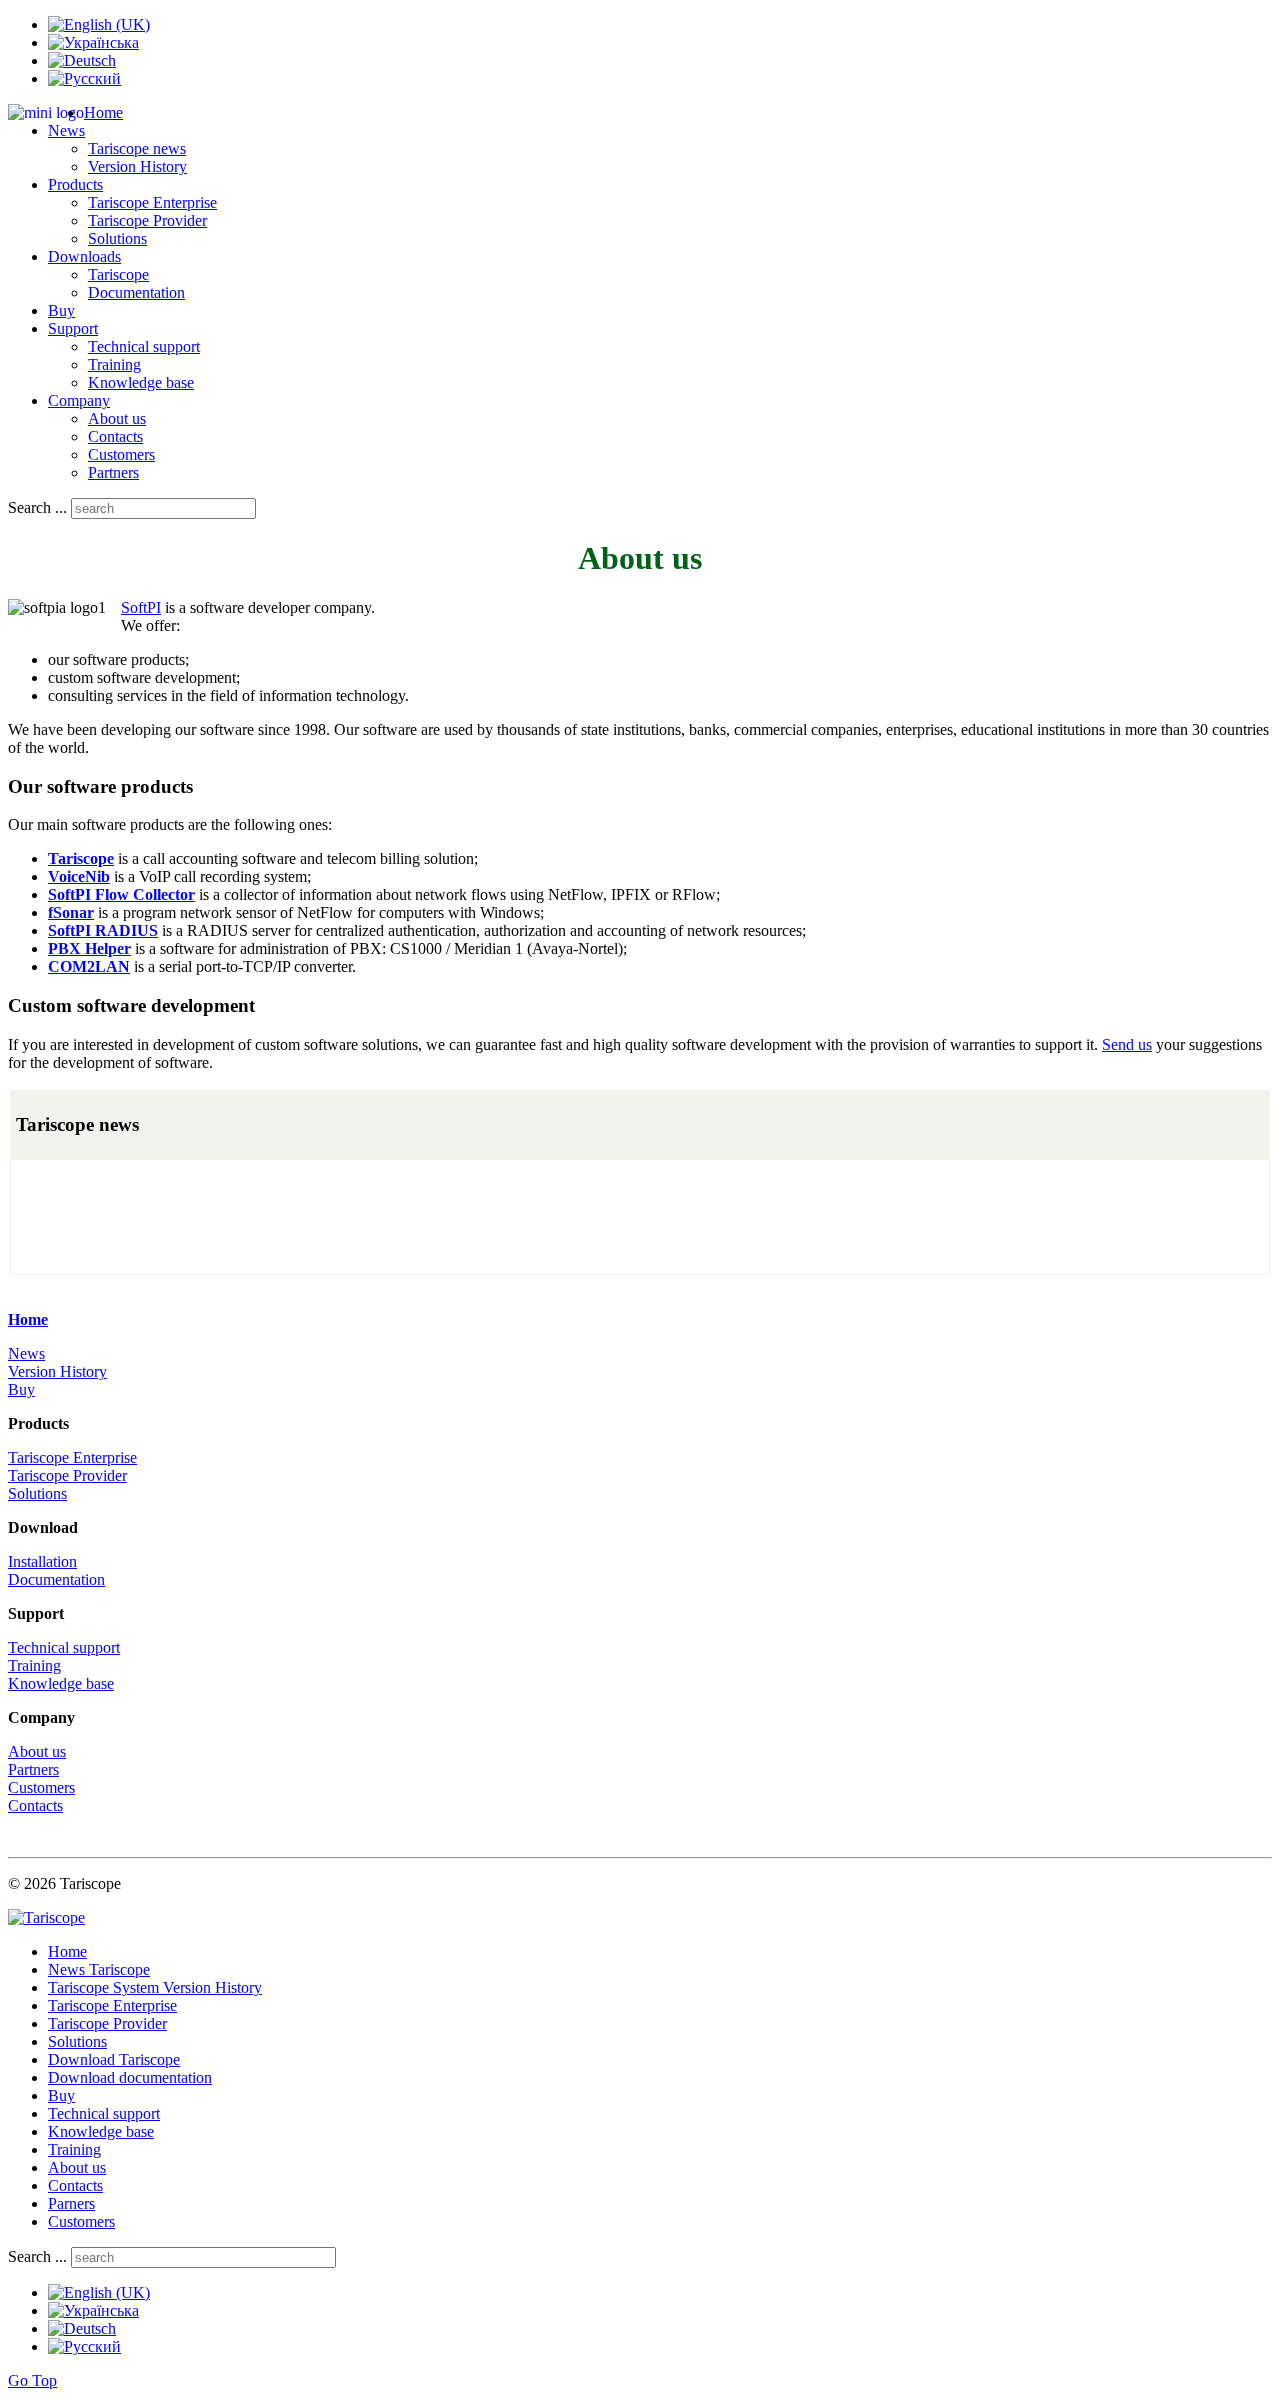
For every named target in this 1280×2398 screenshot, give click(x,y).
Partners (113, 472)
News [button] (66, 130)
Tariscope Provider (147, 220)
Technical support (144, 346)
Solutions (117, 238)
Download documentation (130, 2077)
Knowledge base (141, 382)
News (26, 1353)
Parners (71, 2203)
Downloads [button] (84, 256)
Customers (121, 454)
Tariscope (118, 274)
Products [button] (75, 184)
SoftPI (141, 607)
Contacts (115, 436)
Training (114, 364)
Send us (1127, 1044)
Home (103, 112)
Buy (61, 310)
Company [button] (79, 400)
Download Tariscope (114, 2059)
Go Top (32, 2380)
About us (117, 418)
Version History (137, 166)
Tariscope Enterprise (152, 202)
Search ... (37, 507)
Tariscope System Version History (155, 1987)
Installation (42, 1561)
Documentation (136, 292)
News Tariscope (99, 1969)
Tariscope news (137, 148)
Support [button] (73, 328)
